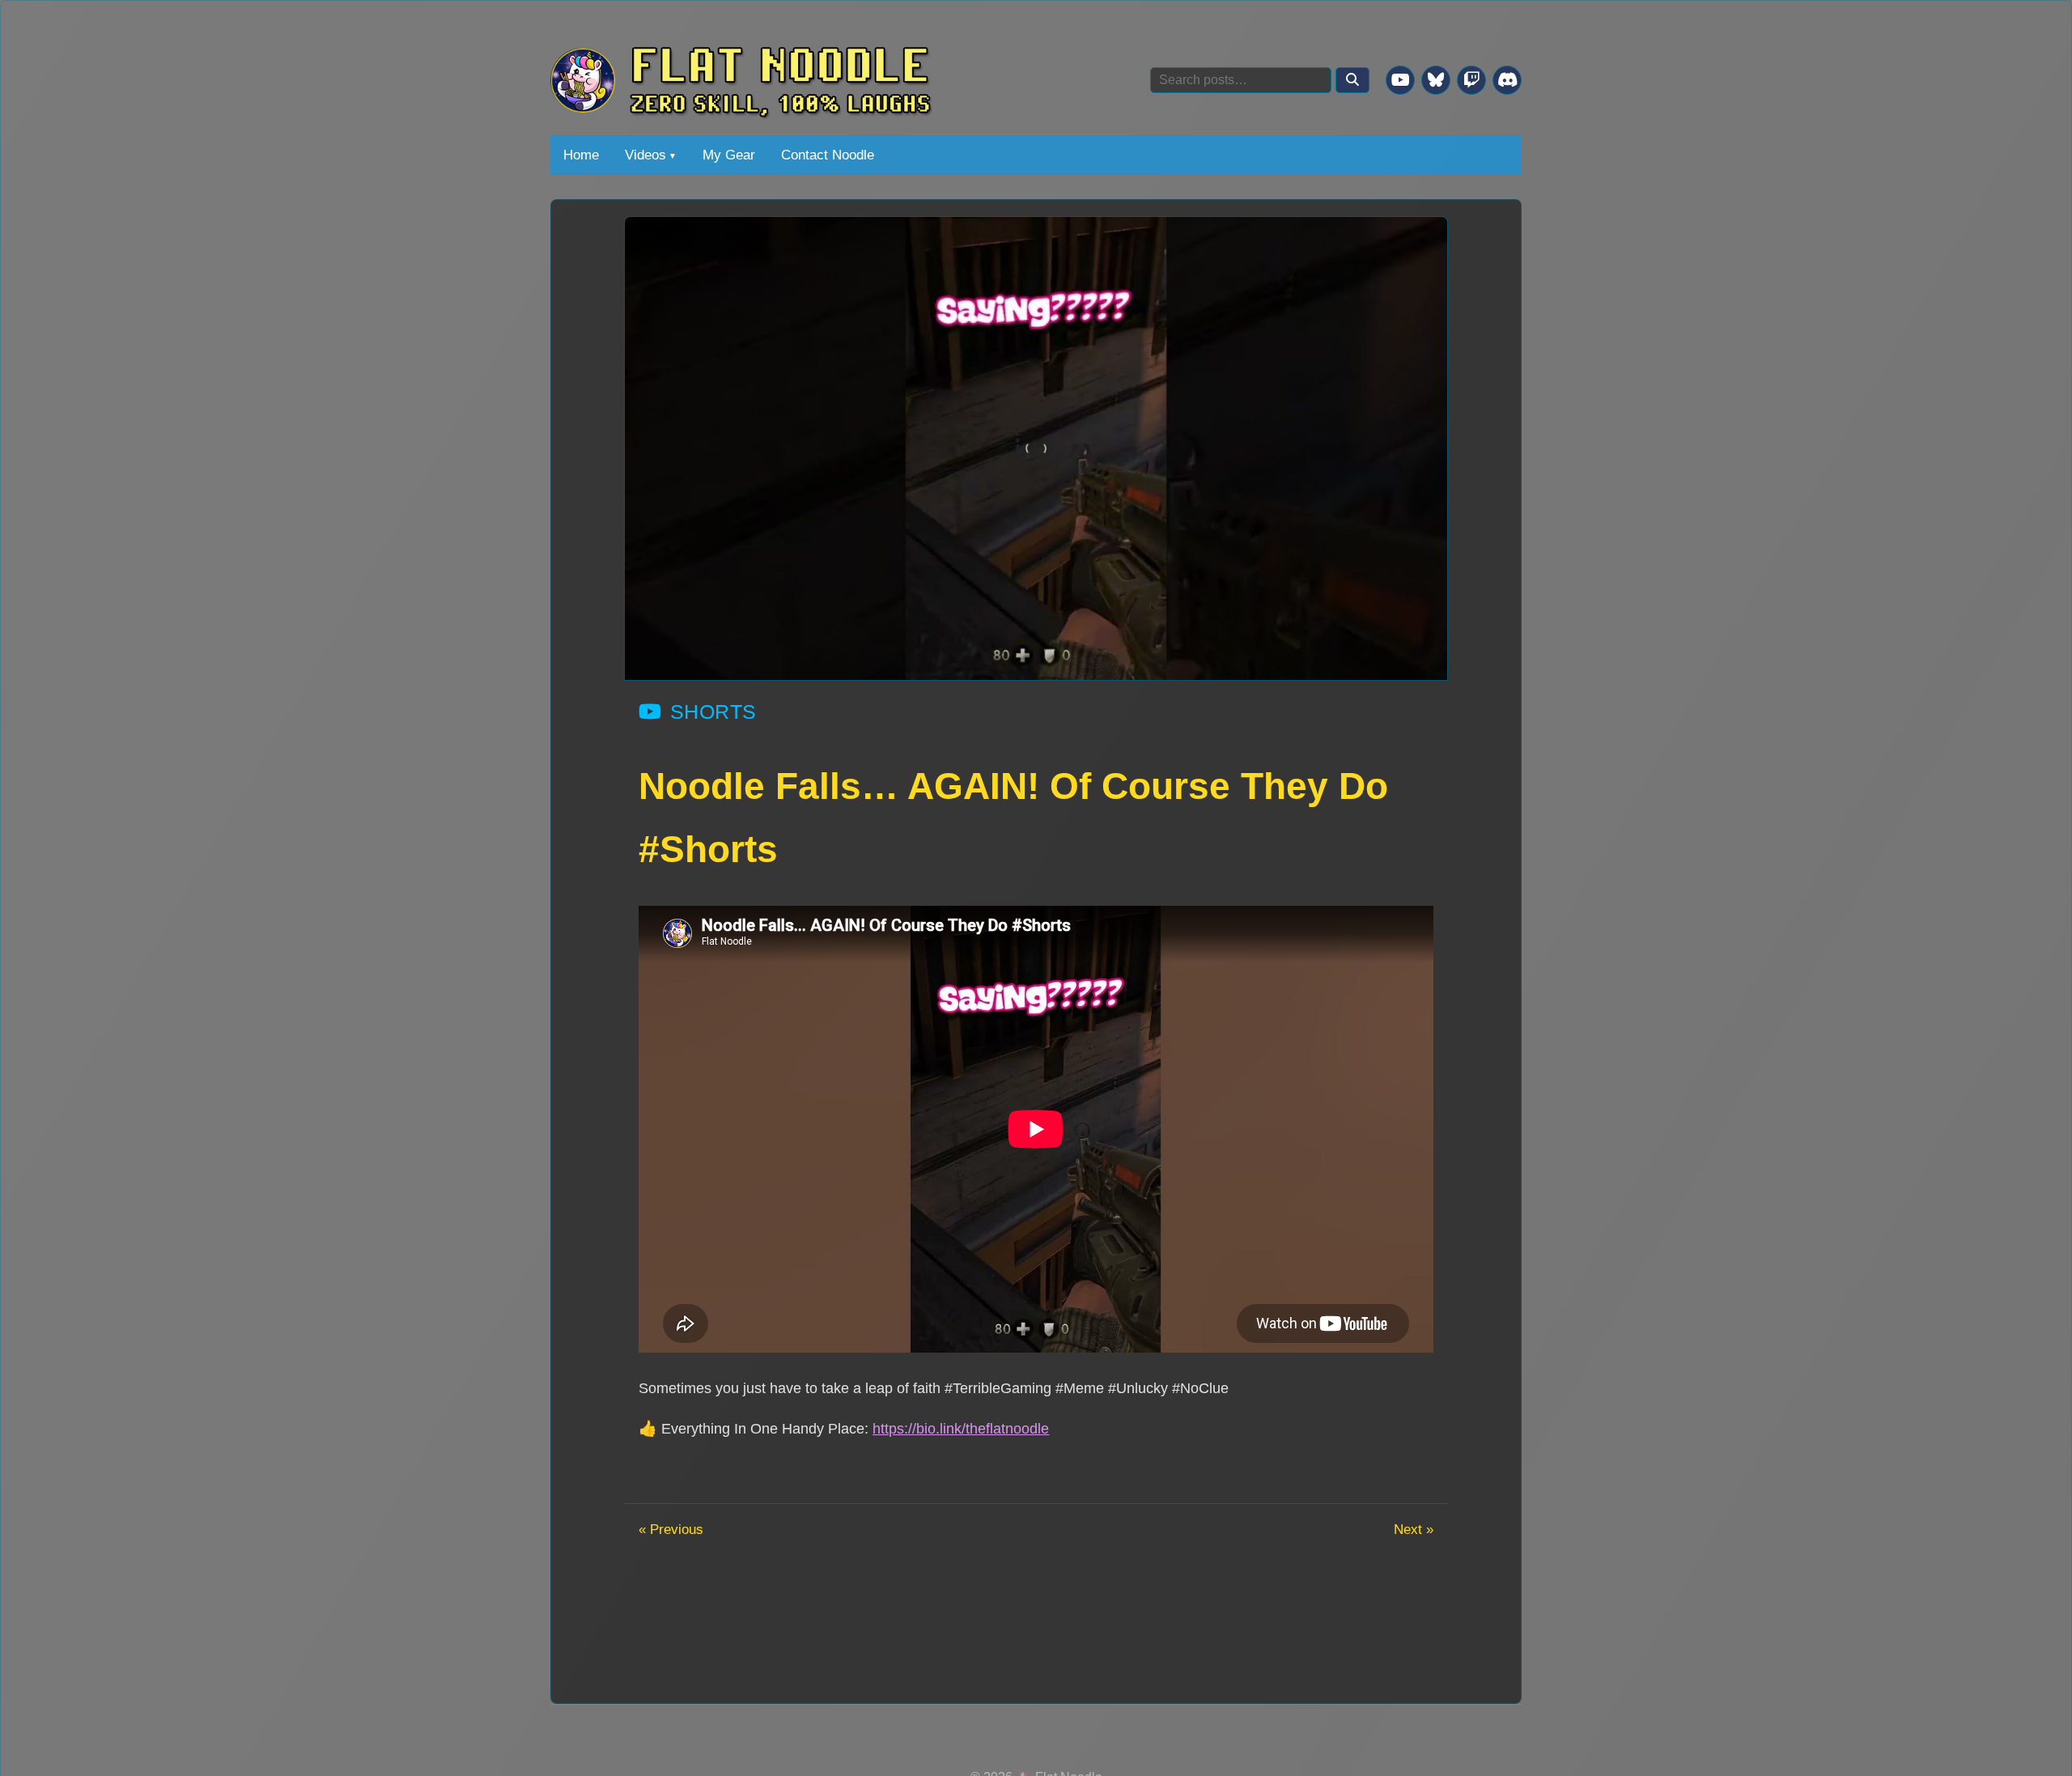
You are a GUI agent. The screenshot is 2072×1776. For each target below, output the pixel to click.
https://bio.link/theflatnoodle (961, 1428)
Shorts (713, 712)
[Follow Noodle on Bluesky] (1436, 80)
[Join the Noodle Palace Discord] (1507, 80)
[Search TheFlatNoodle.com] (1352, 80)
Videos (645, 155)
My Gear (729, 155)
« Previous (671, 1529)
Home (581, 155)
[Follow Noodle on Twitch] (1471, 80)
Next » (1414, 1529)
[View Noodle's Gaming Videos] (1400, 80)
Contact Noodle (828, 155)
